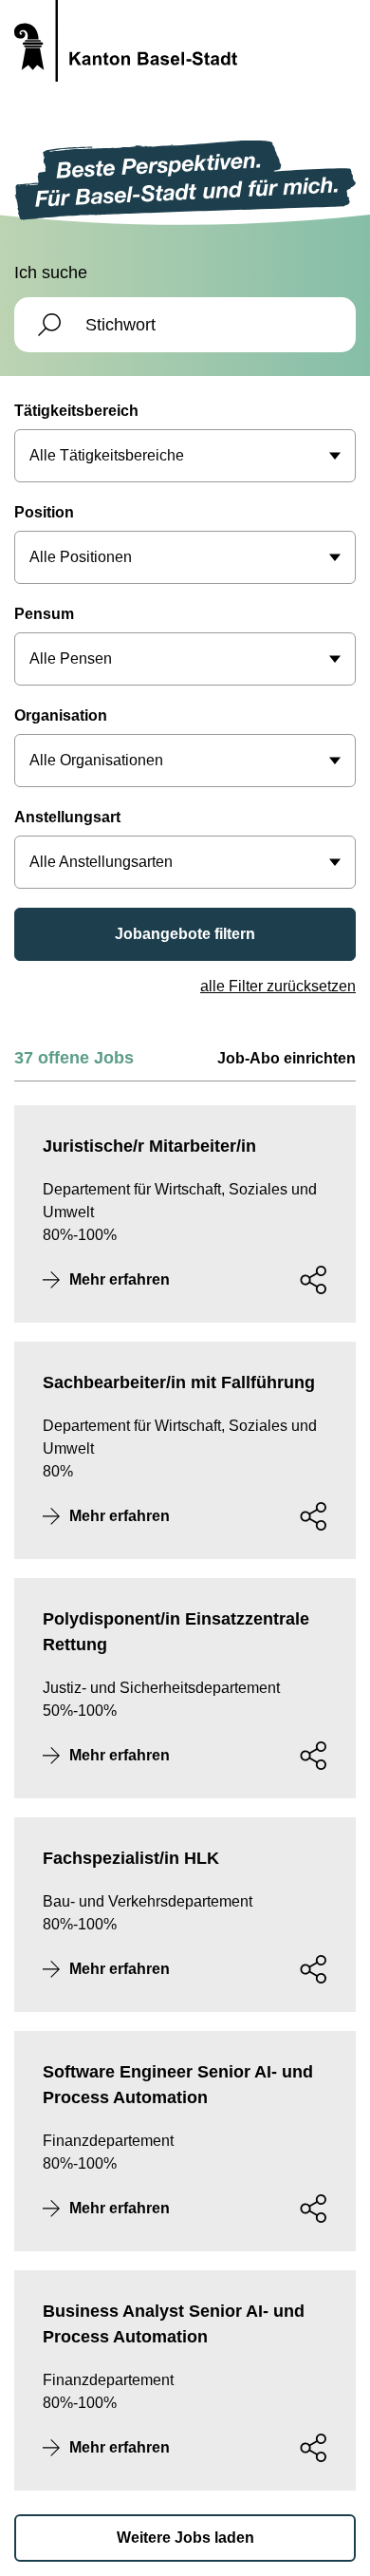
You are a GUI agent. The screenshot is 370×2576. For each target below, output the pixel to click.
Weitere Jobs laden (185, 2538)
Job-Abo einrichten (287, 1058)
